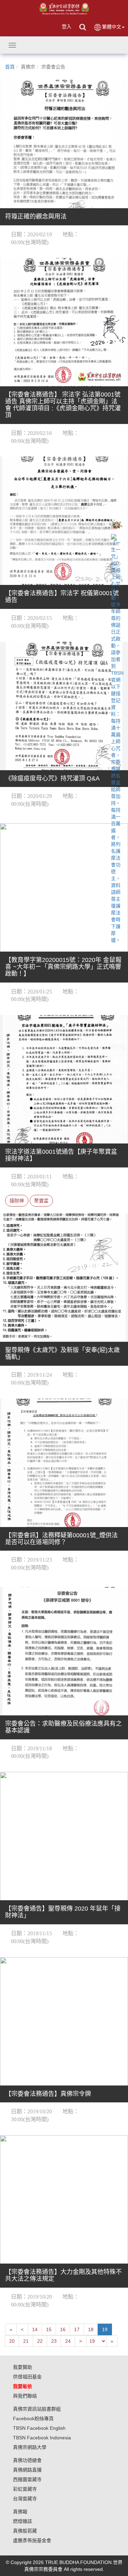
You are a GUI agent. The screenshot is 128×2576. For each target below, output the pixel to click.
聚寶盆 (41, 1201)
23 (54, 2341)
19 (105, 2329)
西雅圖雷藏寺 (27, 2479)
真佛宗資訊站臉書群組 (37, 2409)
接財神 (17, 1201)
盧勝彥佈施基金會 (32, 2540)
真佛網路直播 (27, 2470)
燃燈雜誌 (23, 2521)
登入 (67, 26)
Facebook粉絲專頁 (33, 2418)
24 (68, 2341)
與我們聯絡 (25, 2396)
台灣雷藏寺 (25, 2499)
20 (12, 2341)
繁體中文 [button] (112, 27)
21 (26, 2341)
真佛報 (20, 2512)
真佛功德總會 (27, 2460)
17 (77, 2329)
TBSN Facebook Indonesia (42, 2438)
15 (49, 2329)
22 (40, 2341)
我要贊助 (23, 2367)
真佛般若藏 (25, 2531)
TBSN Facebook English (39, 2428)
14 (35, 2329)
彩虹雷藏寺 (25, 2489)
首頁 (10, 67)
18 (91, 2329)
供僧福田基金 (27, 2377)
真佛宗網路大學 (30, 2447)
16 (63, 2329)
